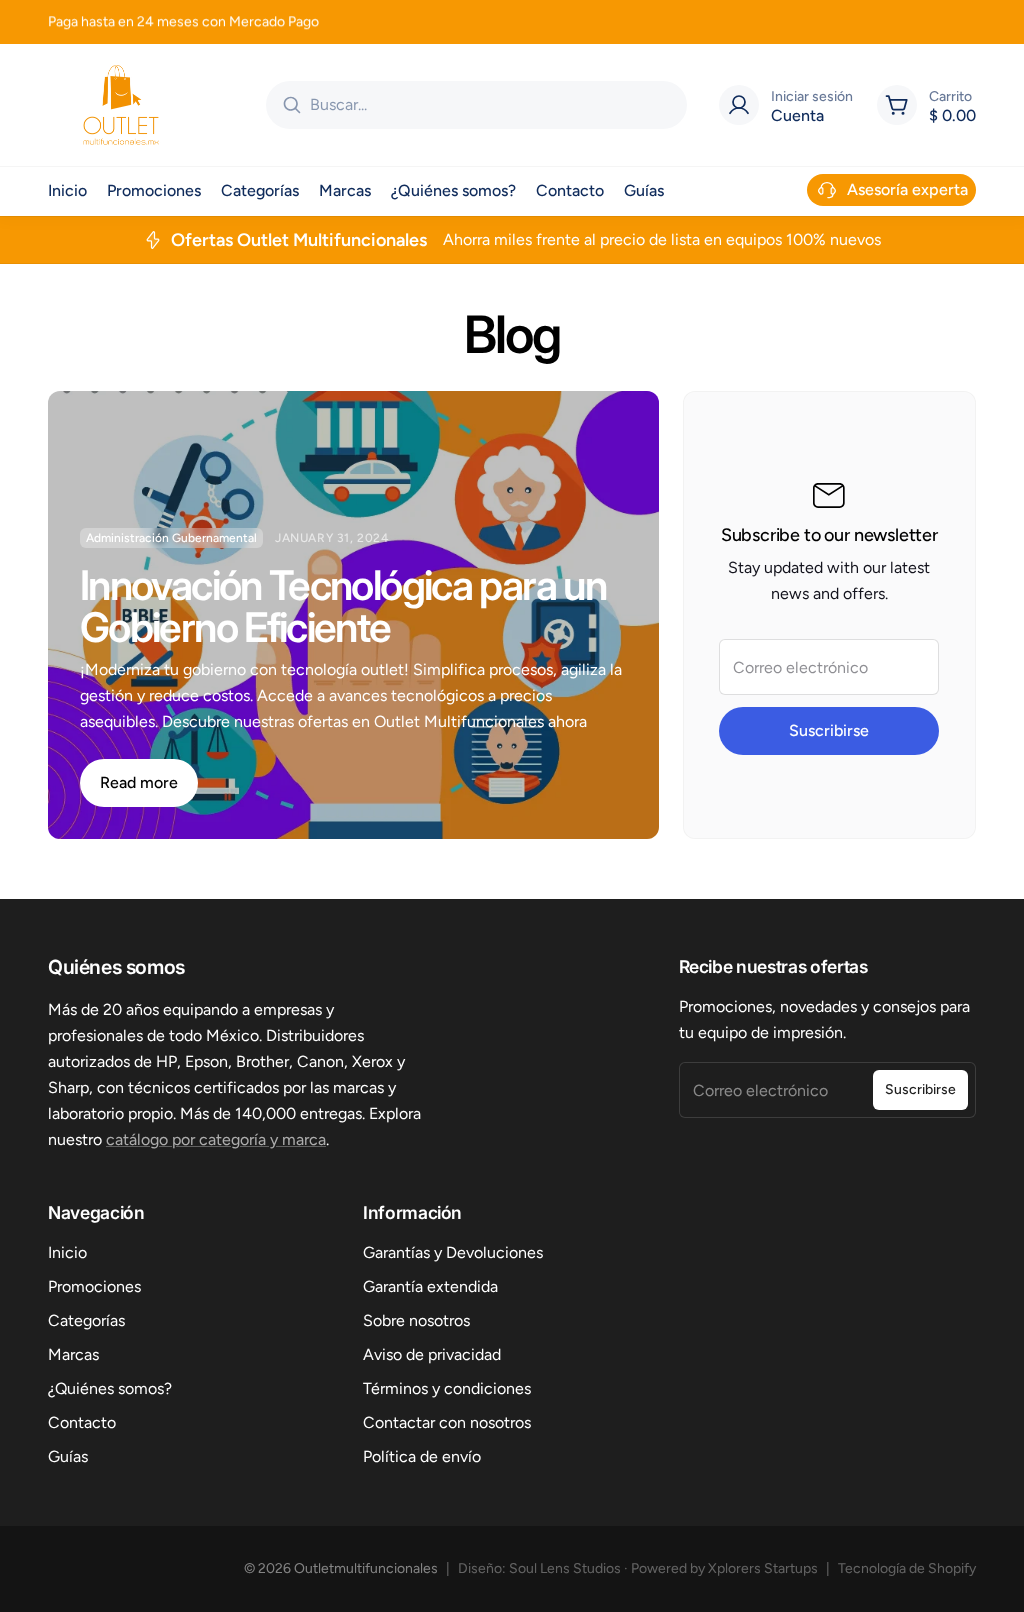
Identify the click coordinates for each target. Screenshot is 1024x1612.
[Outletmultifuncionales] (121, 105)
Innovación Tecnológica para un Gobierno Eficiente (343, 606)
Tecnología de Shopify (907, 1568)
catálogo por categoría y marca (216, 1139)
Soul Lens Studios (565, 1568)
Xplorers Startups (763, 1568)
